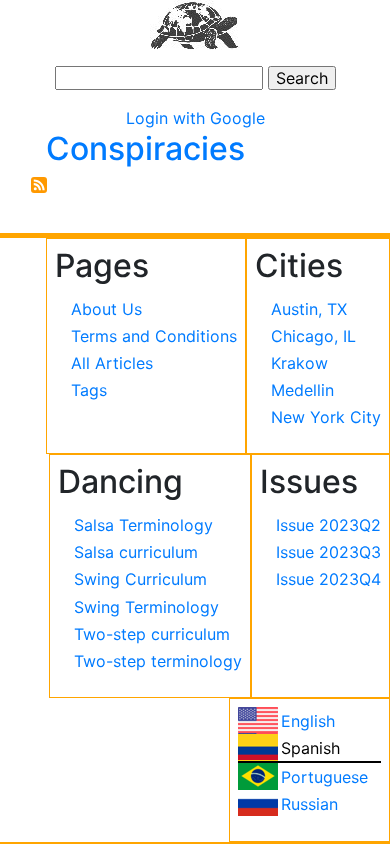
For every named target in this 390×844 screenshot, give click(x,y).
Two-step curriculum (152, 634)
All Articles (112, 363)
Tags (89, 390)
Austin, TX (309, 309)
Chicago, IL (313, 336)
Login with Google (195, 118)
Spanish (310, 748)
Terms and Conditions (154, 336)
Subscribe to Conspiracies (39, 185)
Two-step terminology (158, 661)
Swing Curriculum (140, 579)
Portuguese (324, 777)
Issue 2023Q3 (328, 552)
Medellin (302, 390)
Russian (309, 804)
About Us (106, 309)
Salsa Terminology (143, 525)
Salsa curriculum (136, 552)
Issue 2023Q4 (328, 579)
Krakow (299, 363)
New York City (326, 417)
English (308, 721)
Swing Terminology (146, 607)
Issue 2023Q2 (328, 525)
